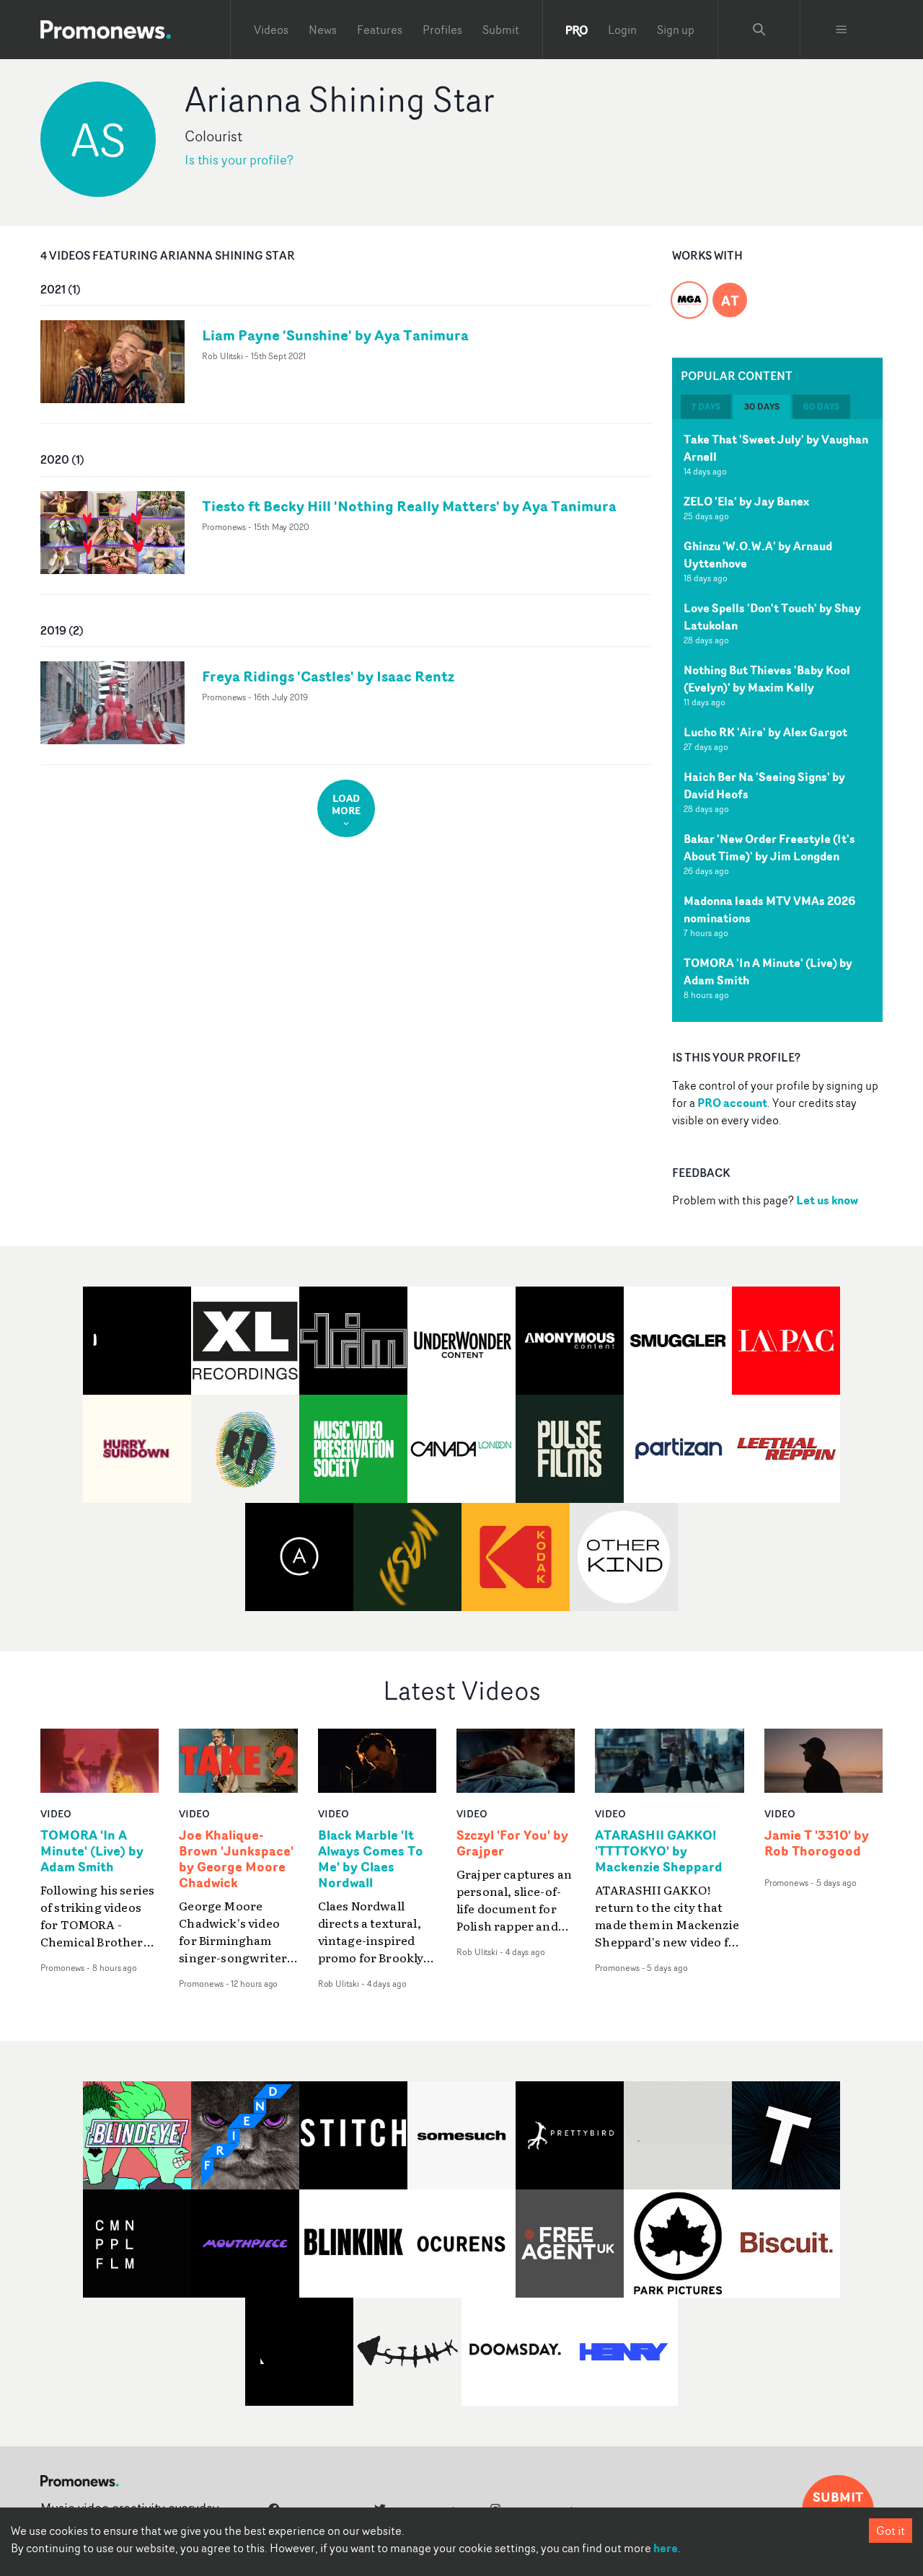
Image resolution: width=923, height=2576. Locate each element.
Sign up (676, 30)
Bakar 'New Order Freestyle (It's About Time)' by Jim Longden (769, 847)
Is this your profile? (239, 160)
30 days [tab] (762, 406)
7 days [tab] (706, 406)
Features (380, 30)
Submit (501, 30)
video (56, 1813)
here (666, 2548)
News (323, 30)
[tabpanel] (777, 720)
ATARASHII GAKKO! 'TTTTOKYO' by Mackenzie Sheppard (659, 1851)
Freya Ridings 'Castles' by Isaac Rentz (328, 676)
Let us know (827, 1200)
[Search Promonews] (759, 30)
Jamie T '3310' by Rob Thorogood (817, 1843)
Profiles (442, 30)
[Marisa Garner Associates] (689, 291)
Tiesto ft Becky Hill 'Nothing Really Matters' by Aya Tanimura (409, 506)
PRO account (732, 1103)
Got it (891, 2531)
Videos (271, 30)
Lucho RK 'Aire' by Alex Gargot (765, 732)
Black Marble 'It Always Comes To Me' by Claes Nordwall (371, 1859)
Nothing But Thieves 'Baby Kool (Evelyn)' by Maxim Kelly (767, 679)
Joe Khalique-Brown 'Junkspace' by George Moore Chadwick (236, 1859)
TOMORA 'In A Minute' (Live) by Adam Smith (92, 1851)
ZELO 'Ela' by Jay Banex (746, 501)
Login (622, 30)
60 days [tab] (821, 406)
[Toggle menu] (842, 30)
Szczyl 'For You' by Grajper (512, 1843)
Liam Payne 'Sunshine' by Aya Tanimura (335, 335)
